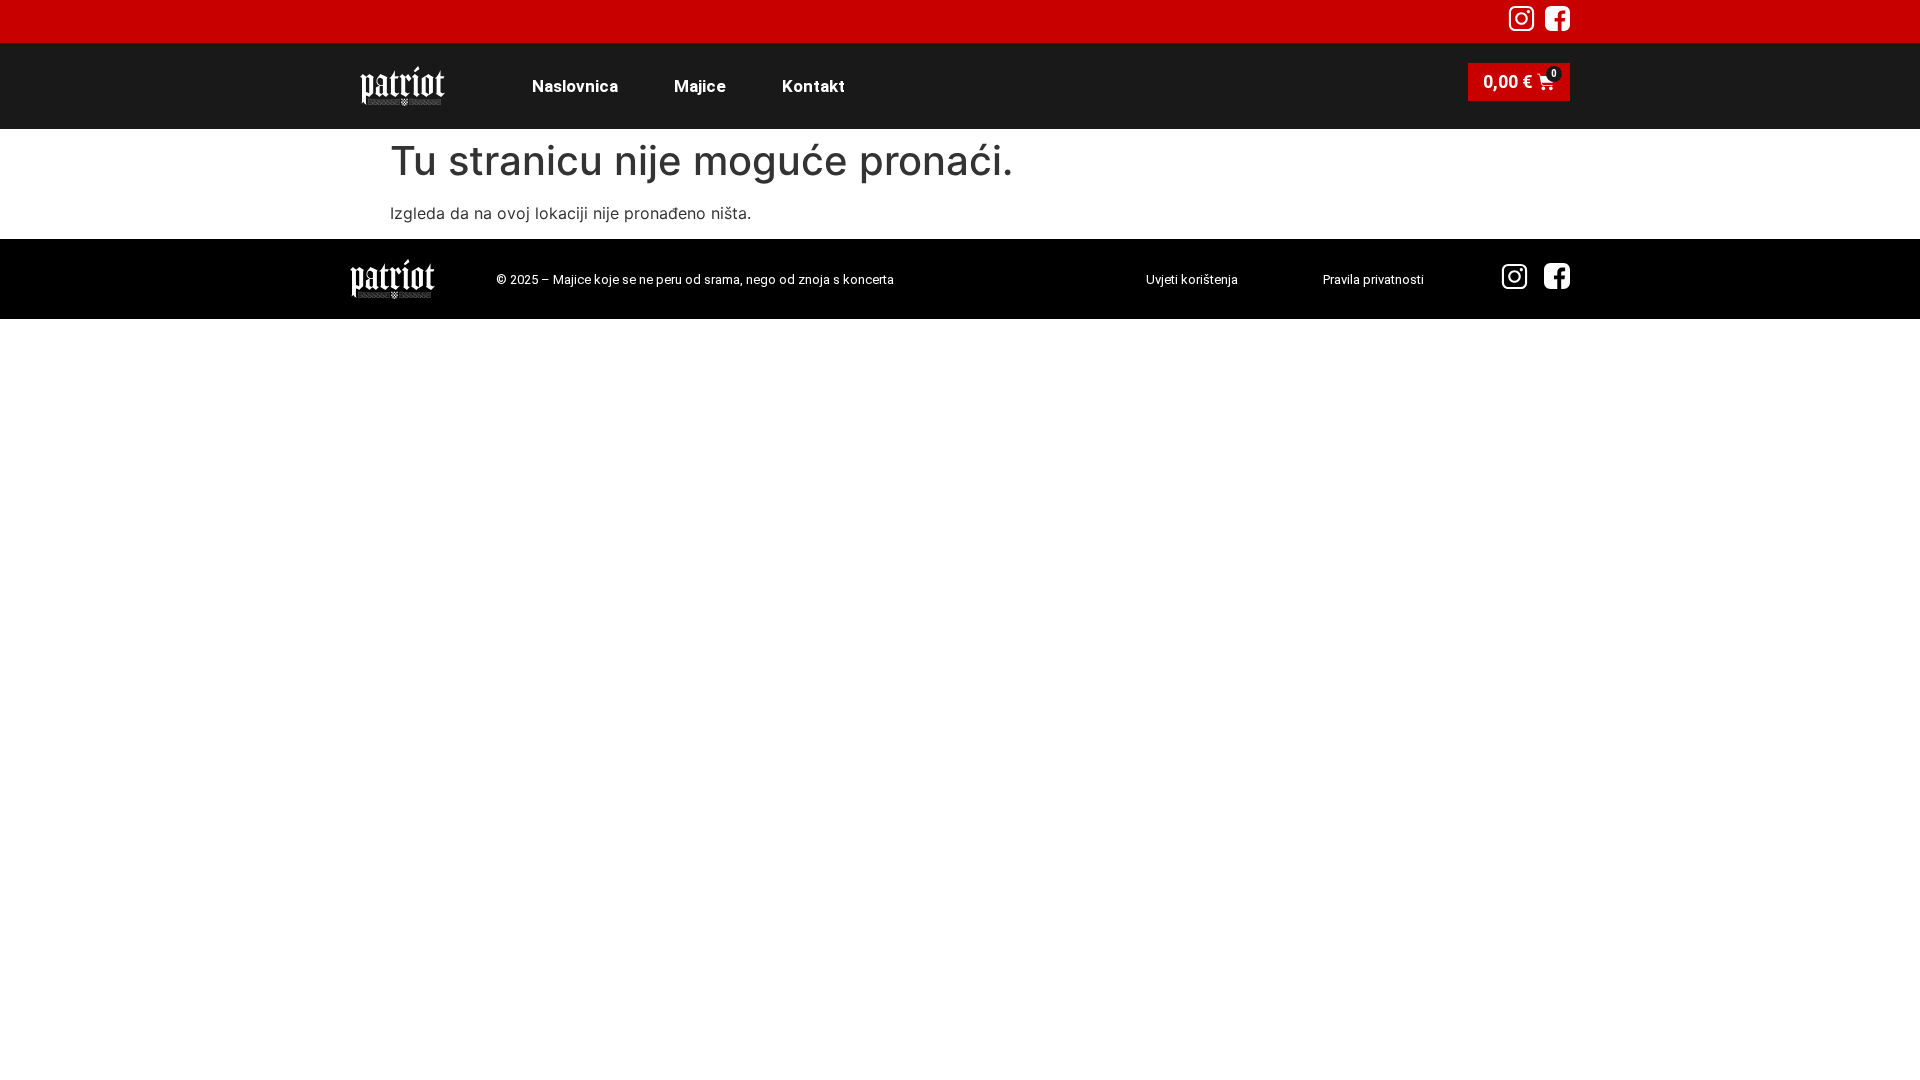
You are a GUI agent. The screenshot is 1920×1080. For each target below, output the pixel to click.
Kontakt (813, 86)
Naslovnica (575, 86)
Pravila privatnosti (1373, 279)
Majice (700, 86)
